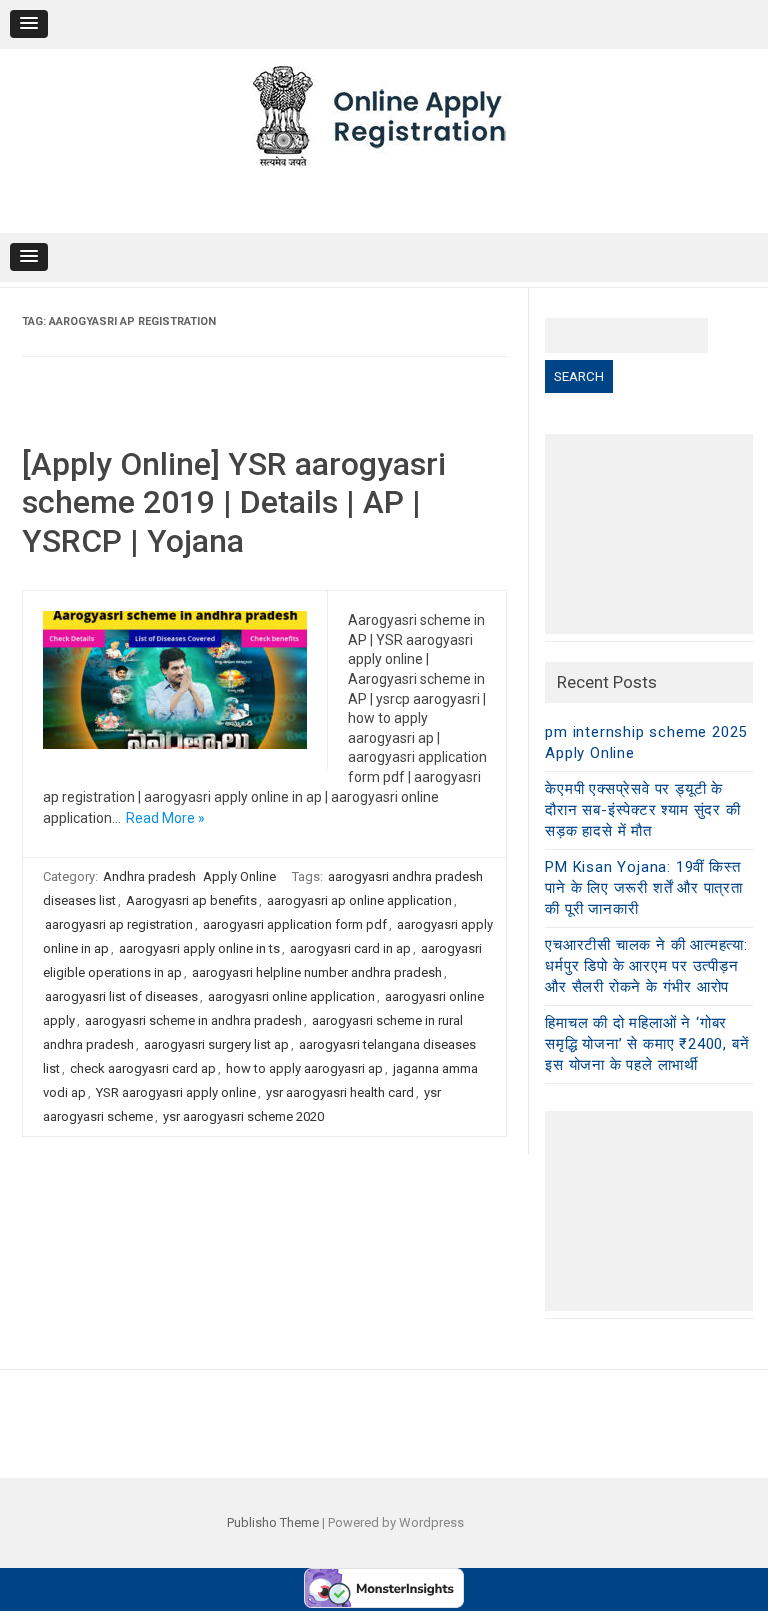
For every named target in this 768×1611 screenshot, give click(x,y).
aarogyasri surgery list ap (216, 1044)
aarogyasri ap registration (119, 924)
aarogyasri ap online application (359, 900)
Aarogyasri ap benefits (191, 900)
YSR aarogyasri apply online (176, 1092)
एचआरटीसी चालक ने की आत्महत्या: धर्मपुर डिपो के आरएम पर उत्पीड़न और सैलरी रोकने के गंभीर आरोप (646, 966)
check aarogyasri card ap (143, 1068)
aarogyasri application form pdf (295, 924)
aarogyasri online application (291, 996)
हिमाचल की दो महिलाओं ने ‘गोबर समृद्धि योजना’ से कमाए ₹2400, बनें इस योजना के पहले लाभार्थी (647, 1044)
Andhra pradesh (149, 876)
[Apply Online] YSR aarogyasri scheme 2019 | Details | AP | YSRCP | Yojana (234, 502)
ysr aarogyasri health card (340, 1092)
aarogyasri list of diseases (121, 996)
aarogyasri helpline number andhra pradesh (317, 972)
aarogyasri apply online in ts (199, 948)
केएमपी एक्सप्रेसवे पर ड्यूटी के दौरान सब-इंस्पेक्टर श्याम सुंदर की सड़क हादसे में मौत (642, 810)
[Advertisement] (648, 534)
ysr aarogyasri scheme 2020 (243, 1116)
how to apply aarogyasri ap (304, 1068)
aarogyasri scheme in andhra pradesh (193, 1020)
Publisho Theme (273, 1522)
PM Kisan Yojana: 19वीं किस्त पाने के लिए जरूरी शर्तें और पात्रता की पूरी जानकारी (644, 888)
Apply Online (239, 876)
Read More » (165, 818)
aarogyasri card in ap (350, 948)
